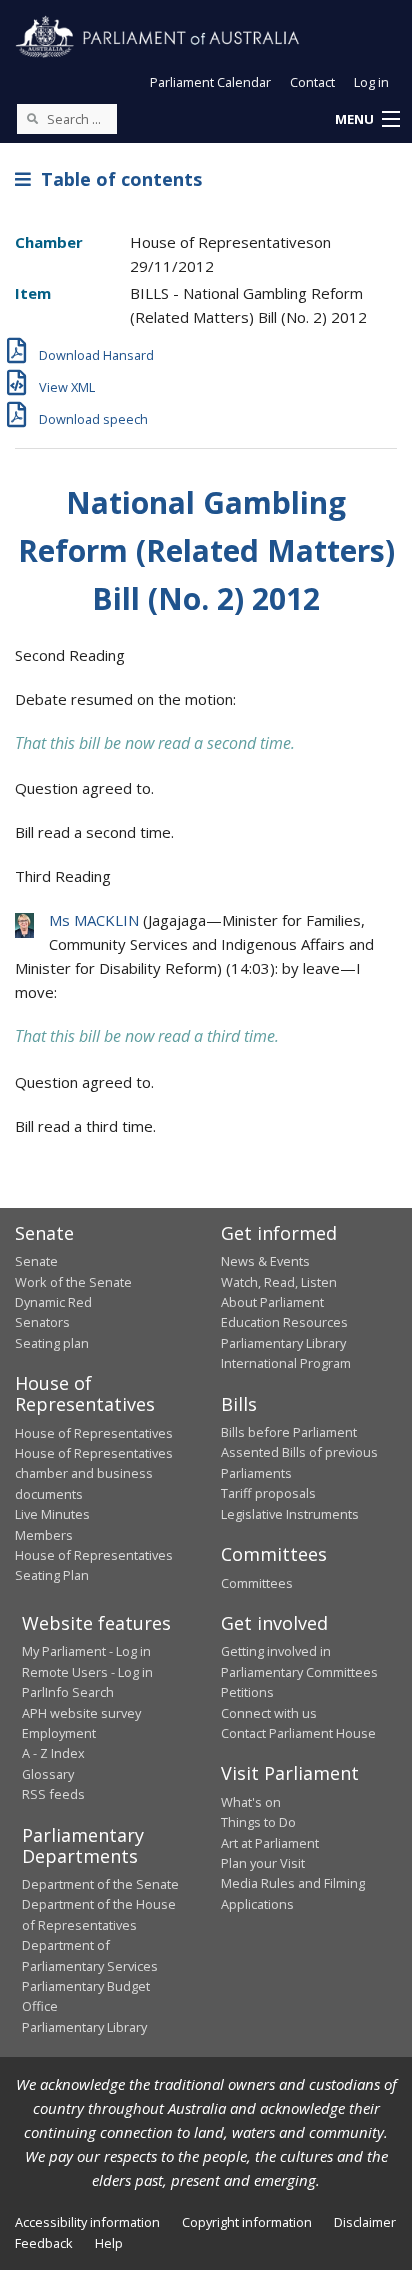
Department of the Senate (100, 1884)
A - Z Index (53, 1753)
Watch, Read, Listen (279, 1282)
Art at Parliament (270, 1843)
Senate (36, 1261)
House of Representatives (94, 1433)
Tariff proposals (268, 1493)
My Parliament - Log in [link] (86, 1651)
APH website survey (81, 1713)
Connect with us (269, 1713)
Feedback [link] (44, 2243)
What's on (251, 1802)
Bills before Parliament (289, 1432)
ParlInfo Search (68, 1692)
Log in (371, 82)
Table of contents (116, 179)
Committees (257, 1583)
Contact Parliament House (298, 1733)
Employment (59, 1733)
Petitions (247, 1692)
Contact (312, 82)
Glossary (48, 1774)
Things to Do (258, 1822)
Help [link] (109, 2243)
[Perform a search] (32, 118)
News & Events (265, 1261)
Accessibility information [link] (87, 2222)
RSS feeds (53, 1794)
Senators (42, 1322)
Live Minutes (52, 1514)
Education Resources (284, 1322)
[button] (367, 120)
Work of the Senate (73, 1282)
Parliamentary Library (283, 1343)
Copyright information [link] (247, 2222)
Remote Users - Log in (87, 1672)
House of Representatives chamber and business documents (94, 1473)
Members (44, 1535)
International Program (286, 1363)
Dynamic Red (53, 1302)
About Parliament (272, 1302)
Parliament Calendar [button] (210, 82)
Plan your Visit (263, 1863)
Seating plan (52, 1343)
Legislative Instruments (290, 1514)
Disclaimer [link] (365, 2222)
